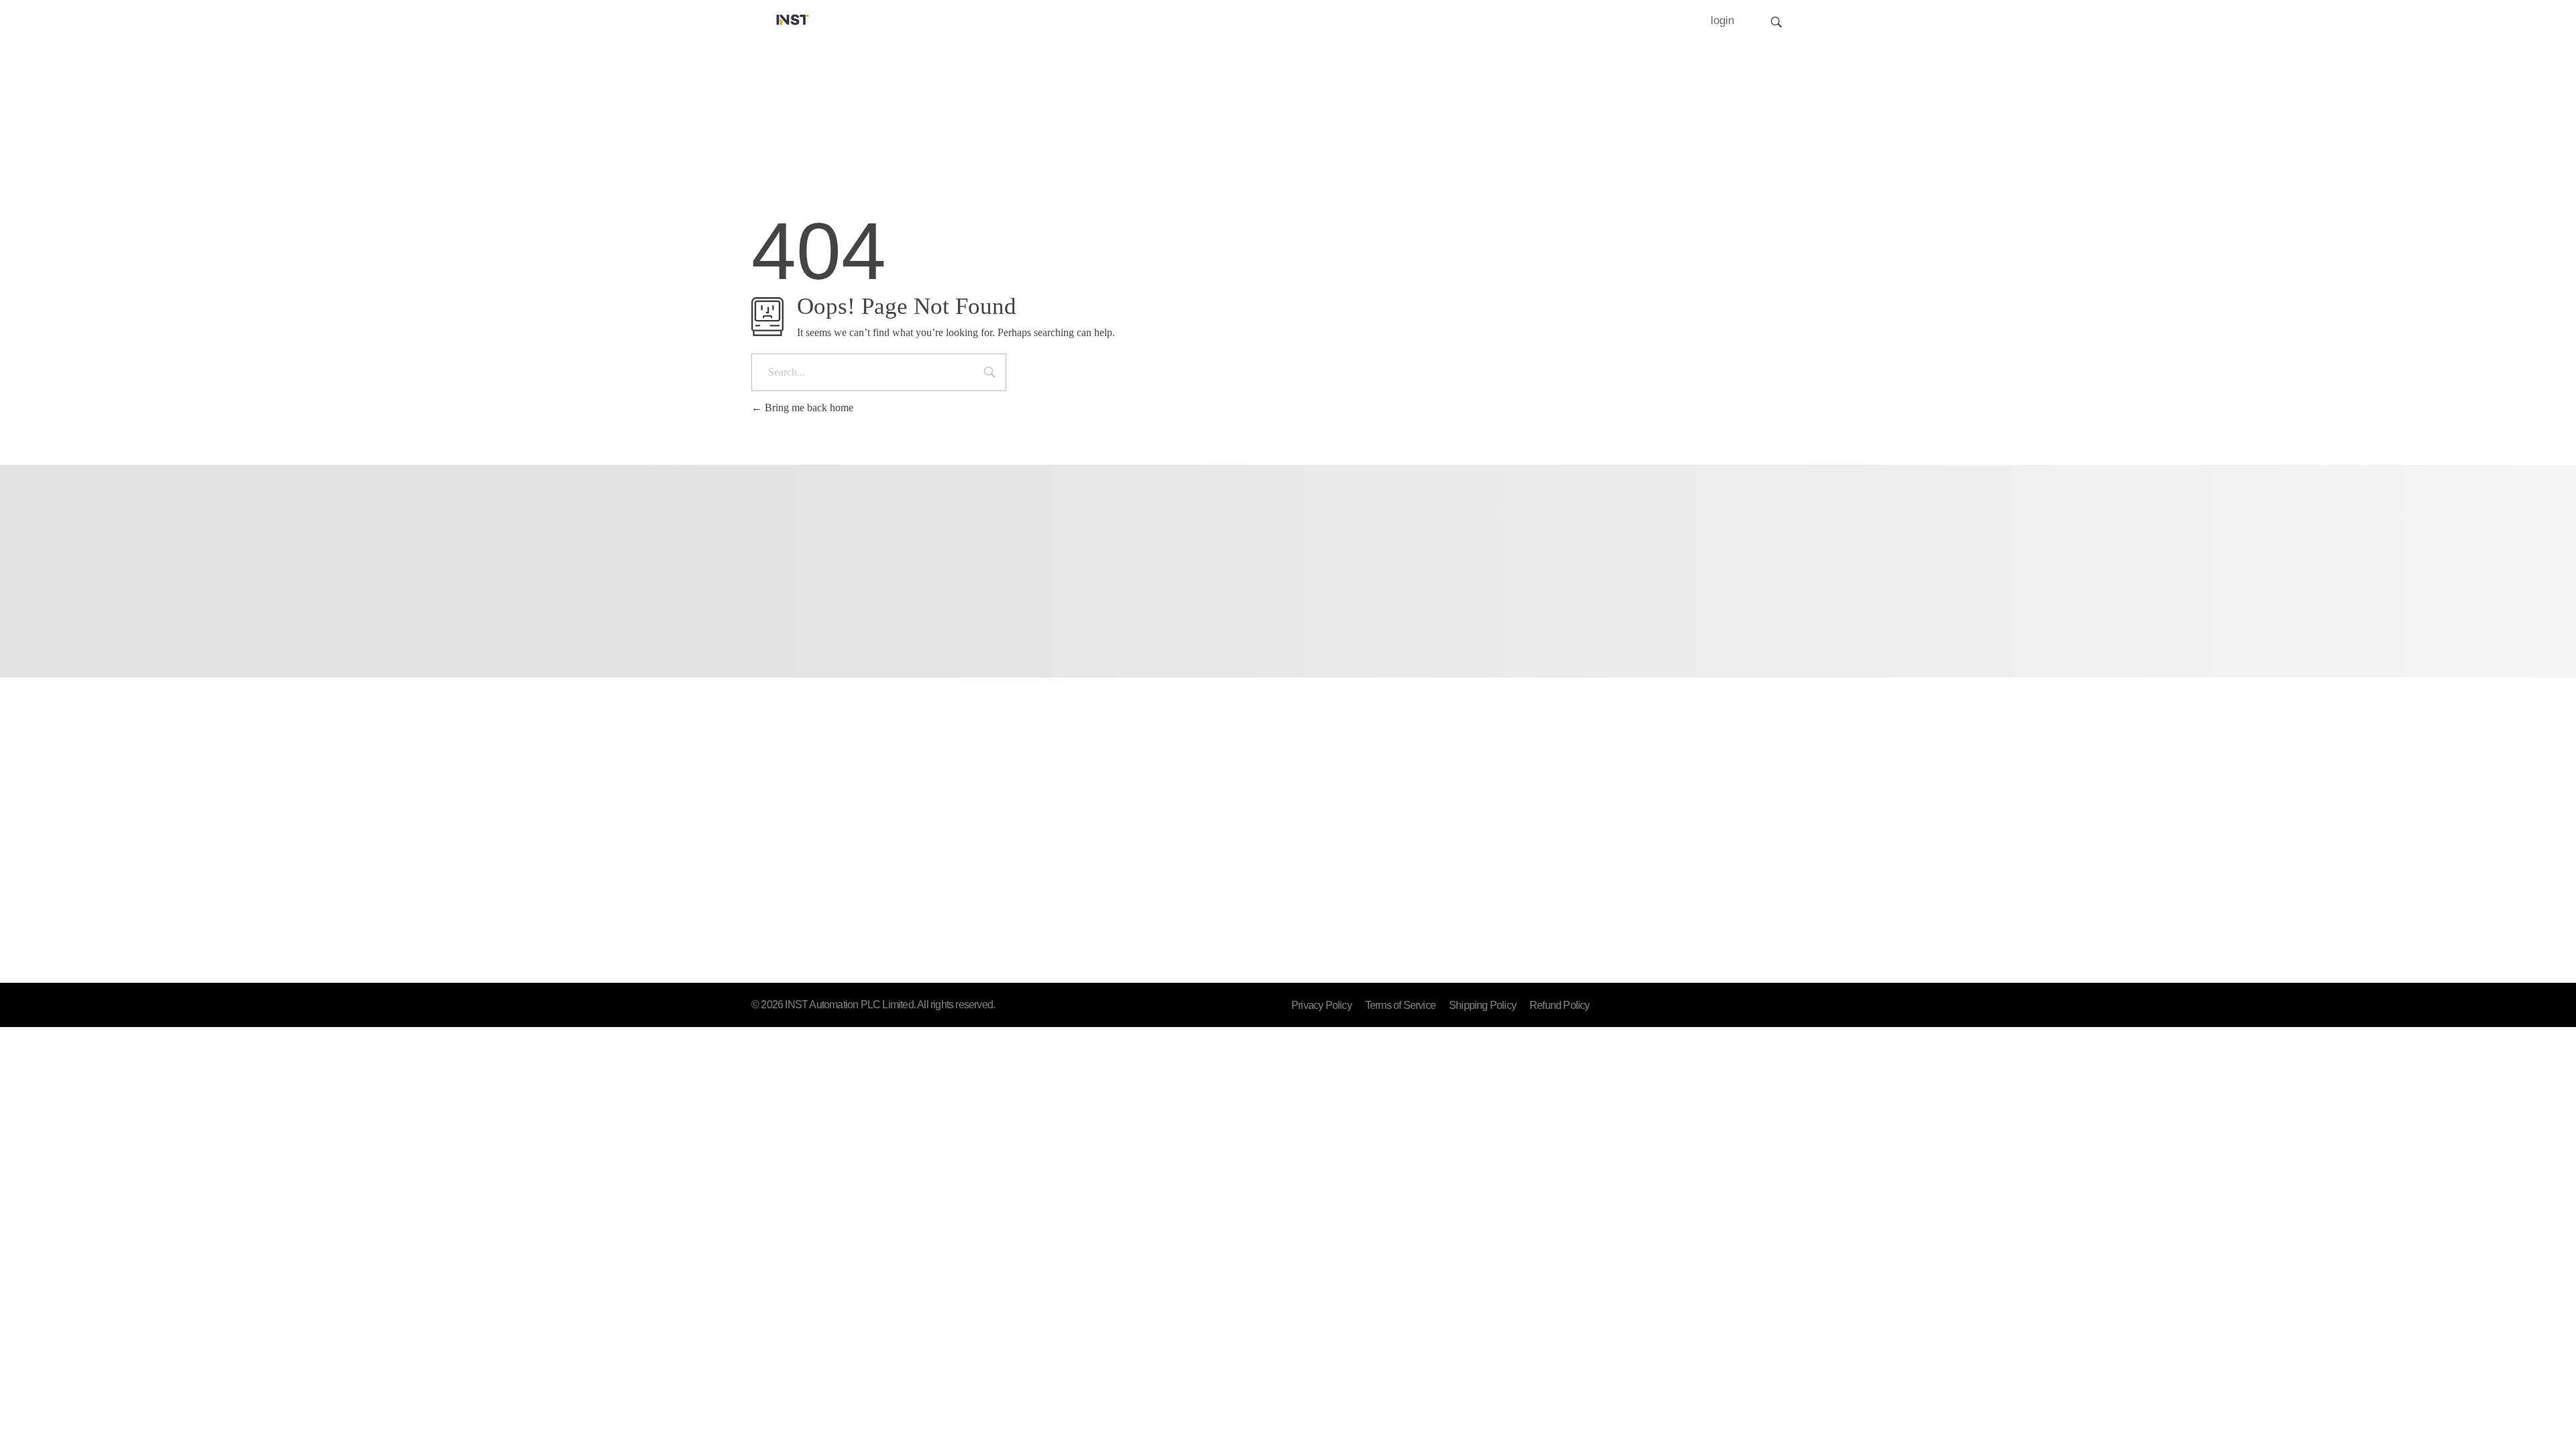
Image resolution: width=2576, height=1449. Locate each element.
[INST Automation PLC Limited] (793, 19)
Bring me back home (808, 408)
